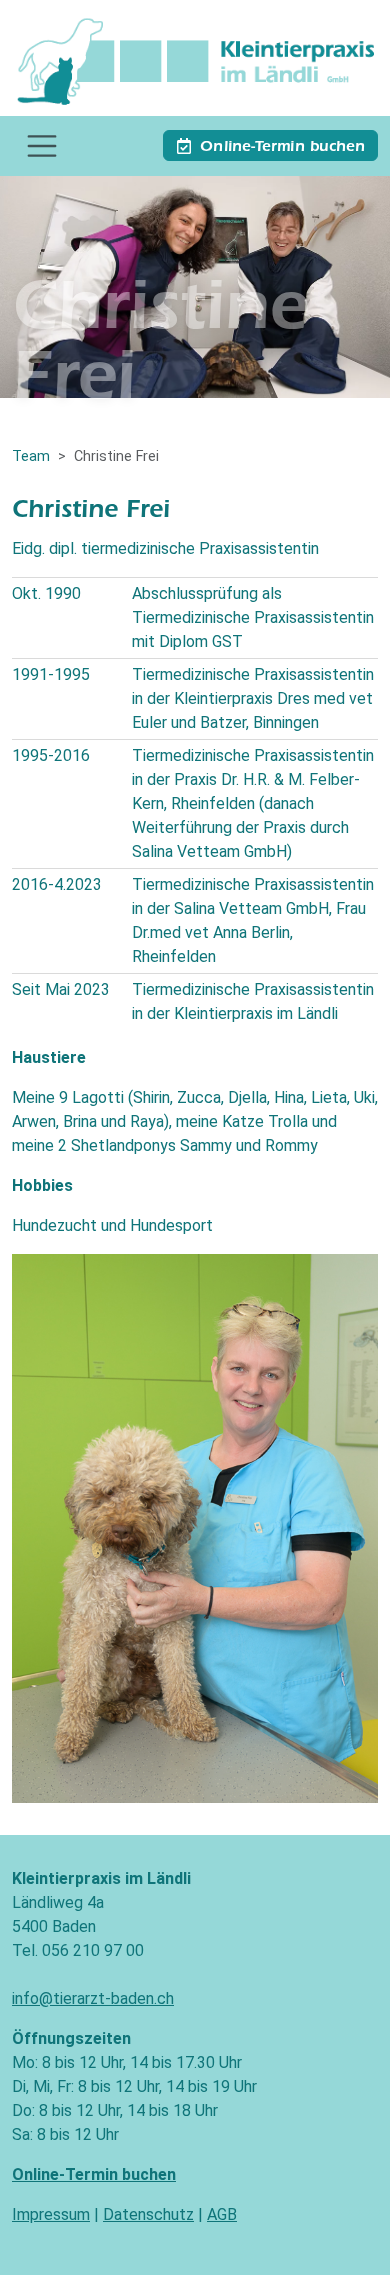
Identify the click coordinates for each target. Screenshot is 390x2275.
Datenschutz (148, 2214)
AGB (222, 2214)
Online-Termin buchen (282, 148)
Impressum (51, 2214)
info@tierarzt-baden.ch (93, 1998)
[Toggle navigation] (42, 146)
